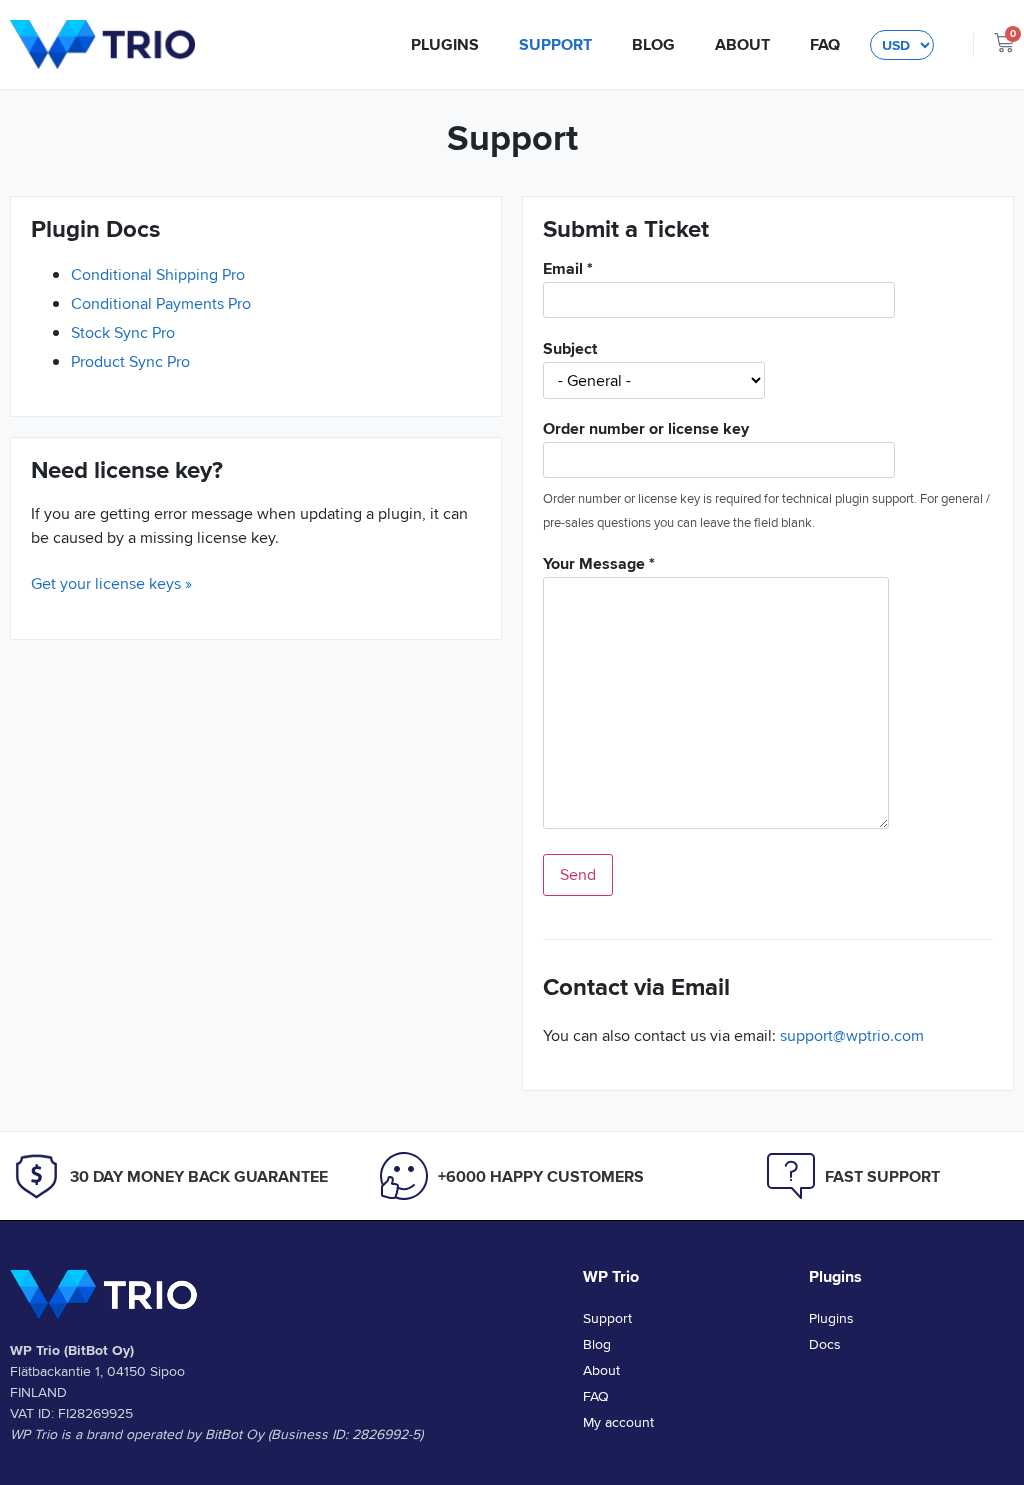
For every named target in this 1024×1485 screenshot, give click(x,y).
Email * (568, 270)
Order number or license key (646, 430)
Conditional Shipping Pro (158, 274)
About (742, 44)
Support (555, 44)
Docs (825, 1344)
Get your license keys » (111, 583)
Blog (653, 44)
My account (618, 1422)
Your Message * (599, 565)
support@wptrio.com (852, 1035)
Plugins (445, 44)
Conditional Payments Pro (161, 303)
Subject (570, 350)
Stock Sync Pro (123, 332)
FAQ (825, 44)
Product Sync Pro (130, 361)
